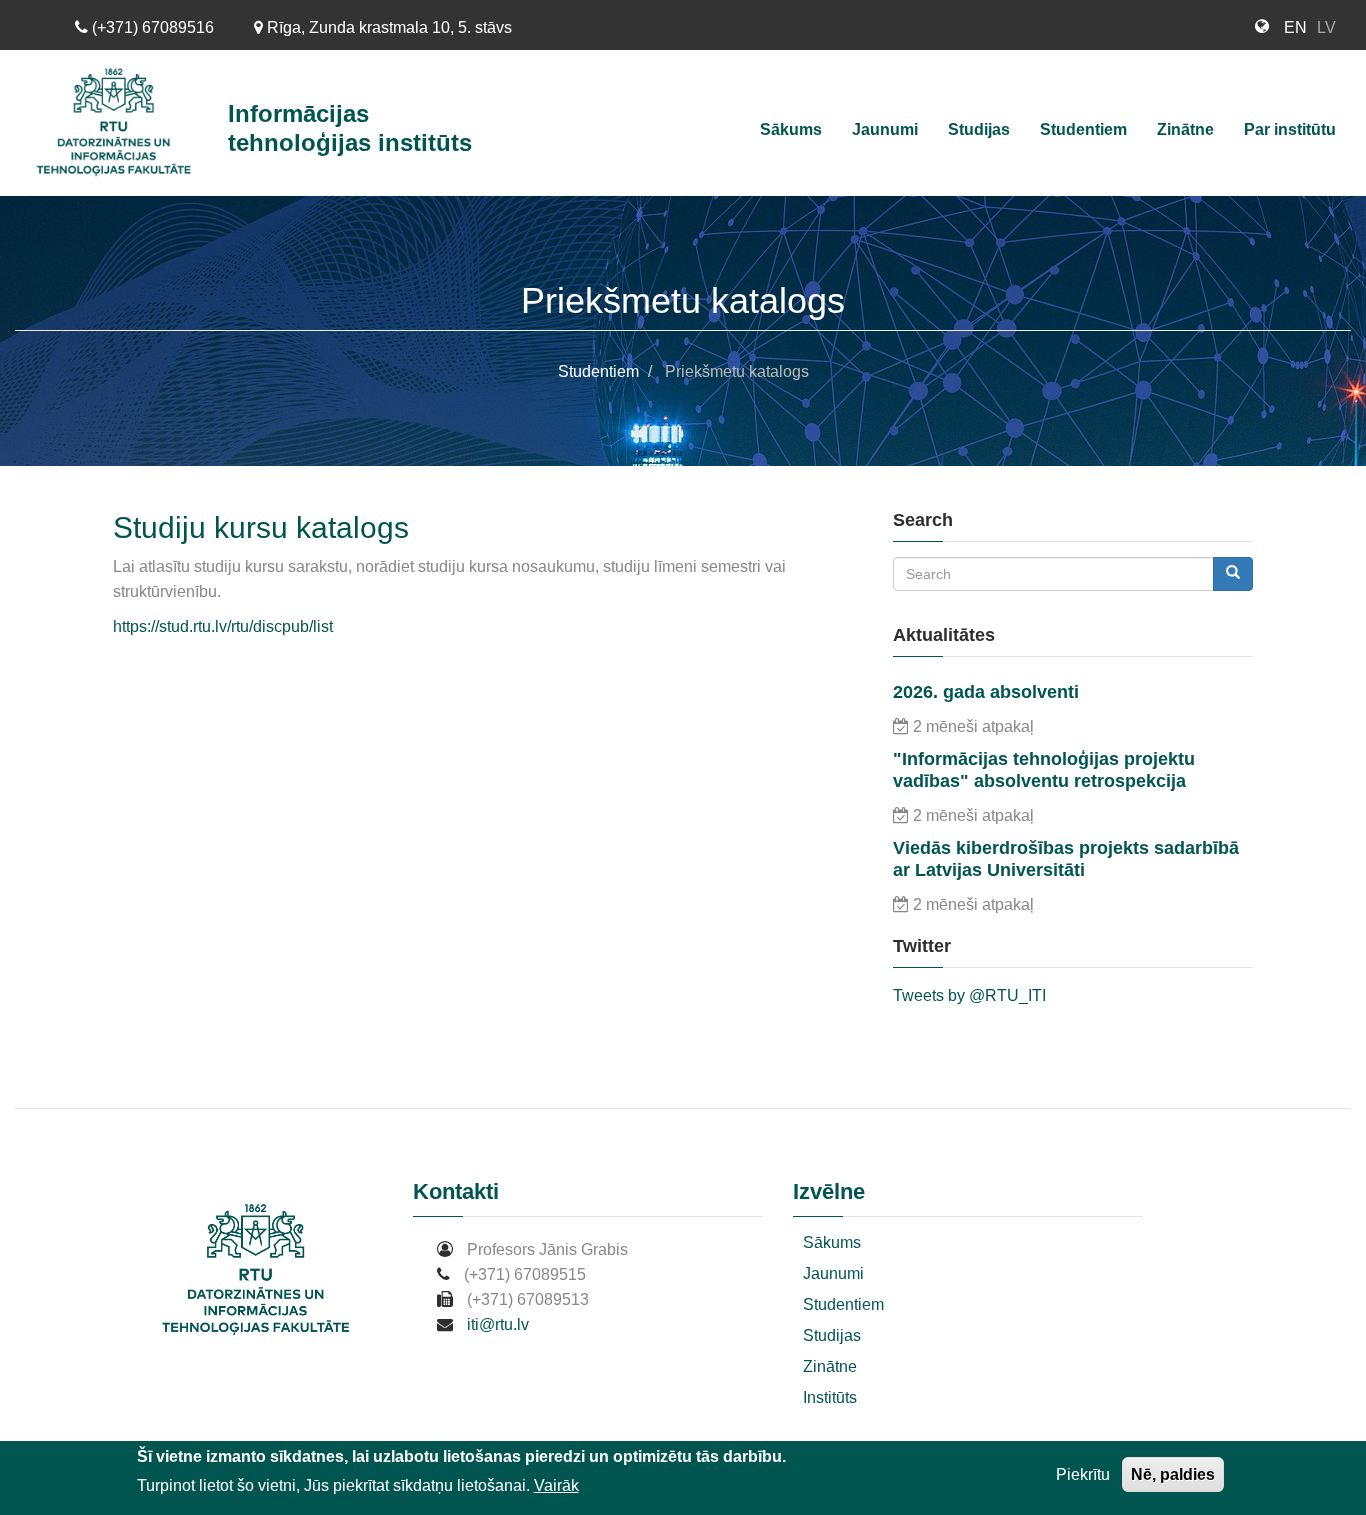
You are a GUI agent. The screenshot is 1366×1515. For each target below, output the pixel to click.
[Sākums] (121, 123)
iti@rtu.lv (498, 1324)
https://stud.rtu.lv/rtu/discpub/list (223, 626)
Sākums (791, 129)
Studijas (979, 129)
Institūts (830, 1397)
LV (1326, 27)
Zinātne (1185, 129)
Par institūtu (1290, 129)
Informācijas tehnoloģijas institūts (350, 128)
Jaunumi (885, 129)
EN (1295, 27)
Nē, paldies (1173, 1474)
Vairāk (556, 1485)
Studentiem (1083, 129)
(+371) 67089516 (151, 27)
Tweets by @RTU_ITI (969, 995)
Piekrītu (1083, 1474)
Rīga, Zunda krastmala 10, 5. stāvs (387, 27)
